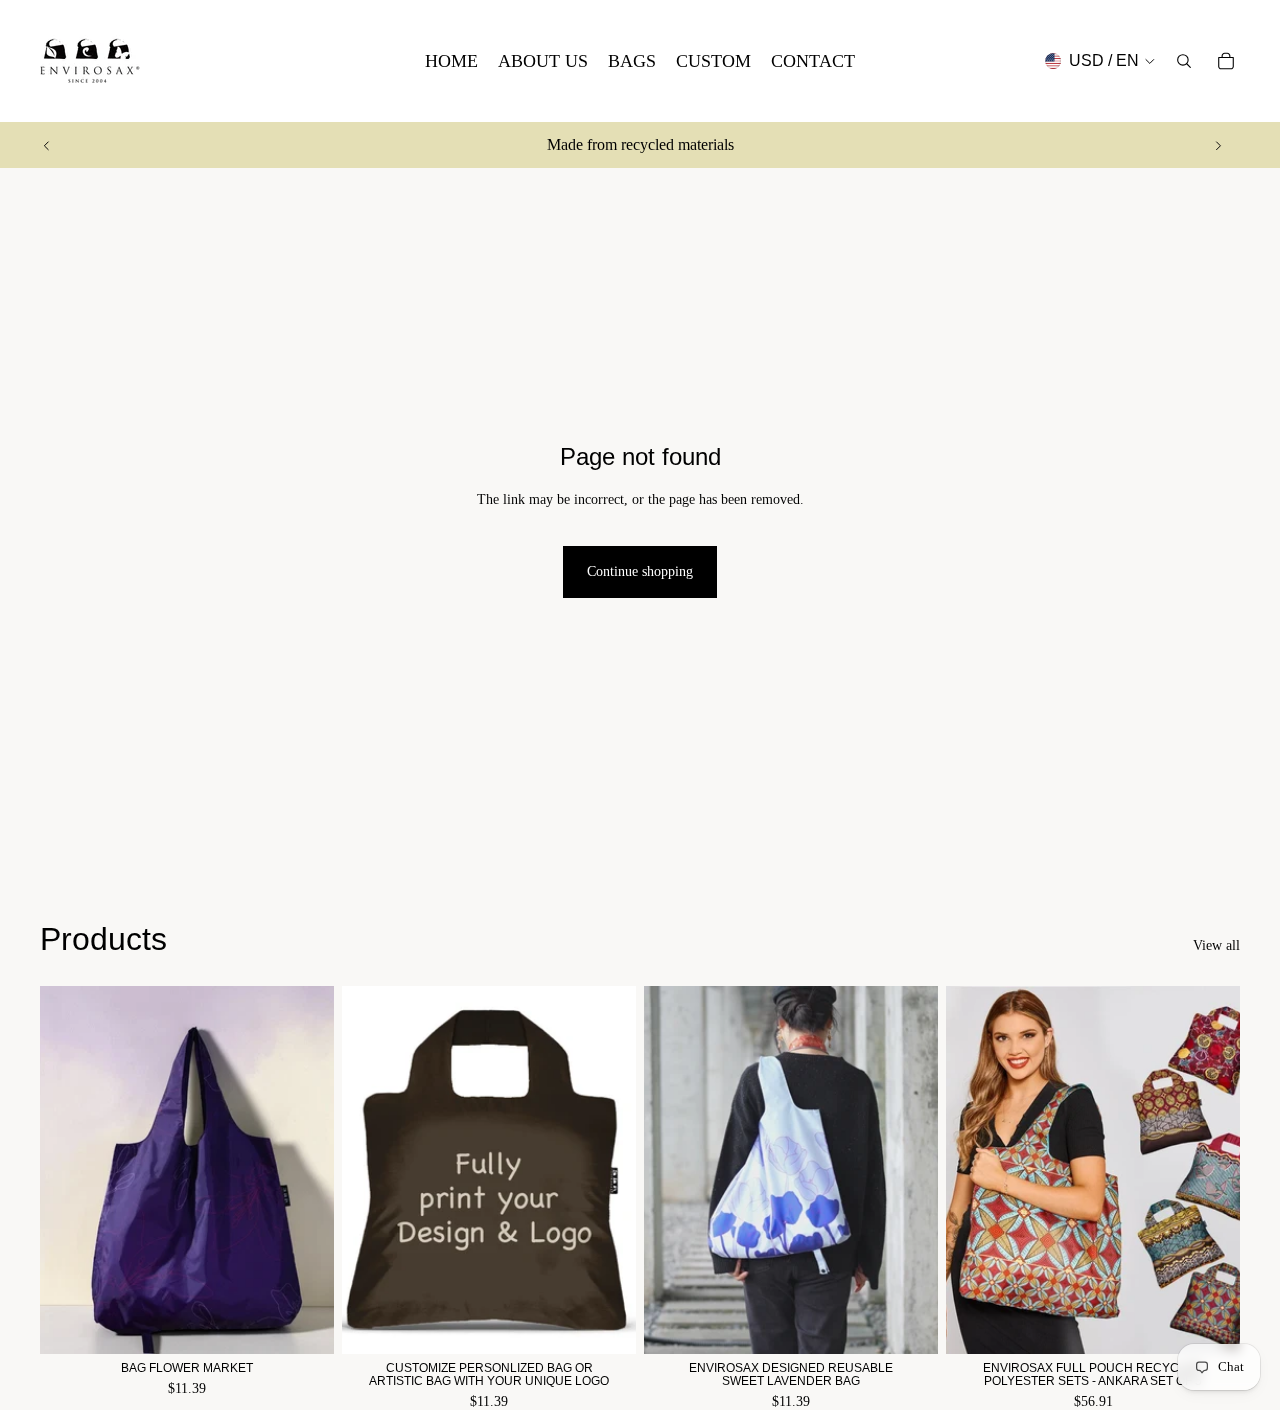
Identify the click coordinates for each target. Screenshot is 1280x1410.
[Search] (1184, 61)
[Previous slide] (47, 145)
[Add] (303, 1323)
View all (1216, 945)
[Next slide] (1218, 145)
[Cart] (1226, 61)
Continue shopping (640, 571)
